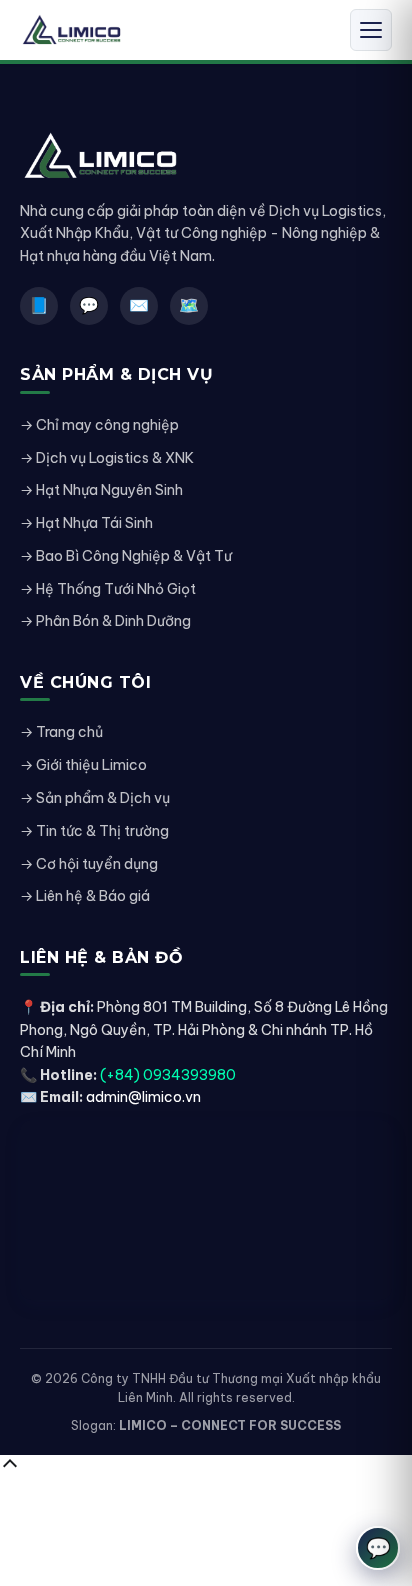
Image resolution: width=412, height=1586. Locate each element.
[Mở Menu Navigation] (371, 30)
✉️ (139, 305)
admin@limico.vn (143, 1097)
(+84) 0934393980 (168, 1075)
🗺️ (189, 305)
